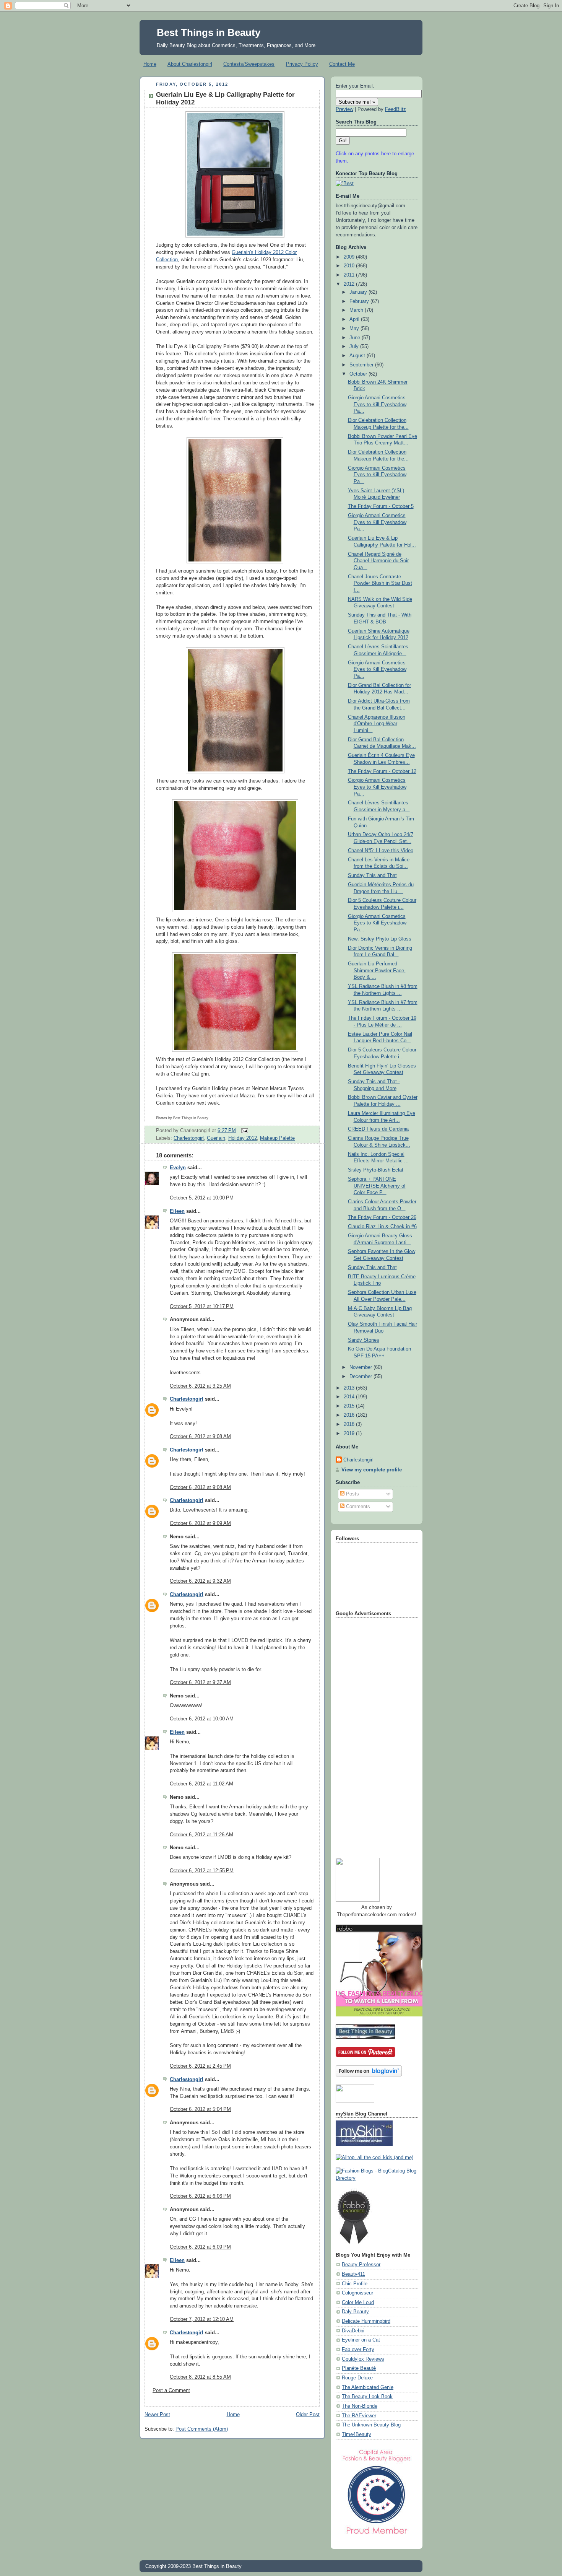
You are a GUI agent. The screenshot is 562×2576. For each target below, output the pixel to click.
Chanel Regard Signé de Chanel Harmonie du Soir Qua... (378, 561)
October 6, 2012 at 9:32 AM (200, 1581)
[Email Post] (244, 1131)
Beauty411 (353, 2274)
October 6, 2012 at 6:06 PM (200, 2196)
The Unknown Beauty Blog (371, 2425)
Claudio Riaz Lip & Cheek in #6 (382, 1227)
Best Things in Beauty (209, 33)
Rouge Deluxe (357, 2378)
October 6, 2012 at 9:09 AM (200, 1523)
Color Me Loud (358, 2303)
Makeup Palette (277, 1138)
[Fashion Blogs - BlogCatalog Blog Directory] (377, 2178)
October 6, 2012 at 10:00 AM (202, 1719)
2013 (350, 1388)
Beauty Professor (361, 2265)
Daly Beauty (355, 2312)
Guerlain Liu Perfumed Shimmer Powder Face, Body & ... (377, 971)
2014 (350, 1397)
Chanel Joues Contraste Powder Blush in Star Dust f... (380, 583)
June (356, 338)
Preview (344, 109)
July (355, 347)
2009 (350, 257)
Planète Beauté (359, 2368)
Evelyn (178, 1168)
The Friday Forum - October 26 (382, 1217)
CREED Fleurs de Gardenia (378, 1129)
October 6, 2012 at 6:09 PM (200, 2247)
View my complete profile (372, 1470)
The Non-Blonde (360, 2406)
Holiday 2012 (243, 1138)
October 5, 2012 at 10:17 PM (202, 1307)
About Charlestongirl (190, 64)
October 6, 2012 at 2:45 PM (200, 2066)
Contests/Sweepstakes (249, 64)
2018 (350, 1424)
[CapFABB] (377, 2536)
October (359, 374)
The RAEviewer (359, 2416)
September (362, 365)
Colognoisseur (357, 2293)
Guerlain (216, 1138)
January (359, 292)
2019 (350, 1434)
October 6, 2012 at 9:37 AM (200, 1683)
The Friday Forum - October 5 (381, 506)
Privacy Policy (302, 64)
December (361, 1377)
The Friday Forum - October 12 (382, 771)
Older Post (308, 2415)
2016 (350, 1415)
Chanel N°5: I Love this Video (381, 851)
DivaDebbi (353, 2331)
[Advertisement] (366, 1735)
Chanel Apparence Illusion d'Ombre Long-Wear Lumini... (377, 724)
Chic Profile (355, 2284)
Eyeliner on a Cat (361, 2340)
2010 (350, 266)
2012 (350, 284)
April (355, 319)
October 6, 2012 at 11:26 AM (201, 1835)
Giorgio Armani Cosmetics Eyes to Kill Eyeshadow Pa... (377, 404)
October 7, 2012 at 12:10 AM (202, 2319)
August (358, 356)
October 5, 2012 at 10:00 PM (202, 1198)
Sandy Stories (364, 1340)
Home (150, 64)
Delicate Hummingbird (366, 2321)
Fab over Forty (358, 2350)
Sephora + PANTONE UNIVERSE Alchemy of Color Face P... (377, 1186)
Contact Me (342, 64)
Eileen (177, 1211)
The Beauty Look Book (367, 2397)
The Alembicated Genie (368, 2387)
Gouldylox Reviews (363, 2359)
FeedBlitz (396, 109)
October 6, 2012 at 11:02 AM (201, 1784)
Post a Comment (171, 2390)
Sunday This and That (372, 875)
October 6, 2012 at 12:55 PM (202, 1871)
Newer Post (157, 2415)
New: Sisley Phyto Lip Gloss (380, 939)
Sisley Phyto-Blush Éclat (376, 1170)
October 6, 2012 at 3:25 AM (200, 1386)
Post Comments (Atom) (202, 2429)
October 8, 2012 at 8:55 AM (200, 2377)
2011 (350, 275)
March (357, 310)
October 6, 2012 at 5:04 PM (200, 2109)
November (361, 1367)
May (355, 329)
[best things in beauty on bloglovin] (369, 2075)
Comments (357, 1507)
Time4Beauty (357, 2434)
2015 (350, 1406)
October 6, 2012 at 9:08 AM (200, 1437)
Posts (352, 1494)
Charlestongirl (189, 1138)
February (360, 301)
